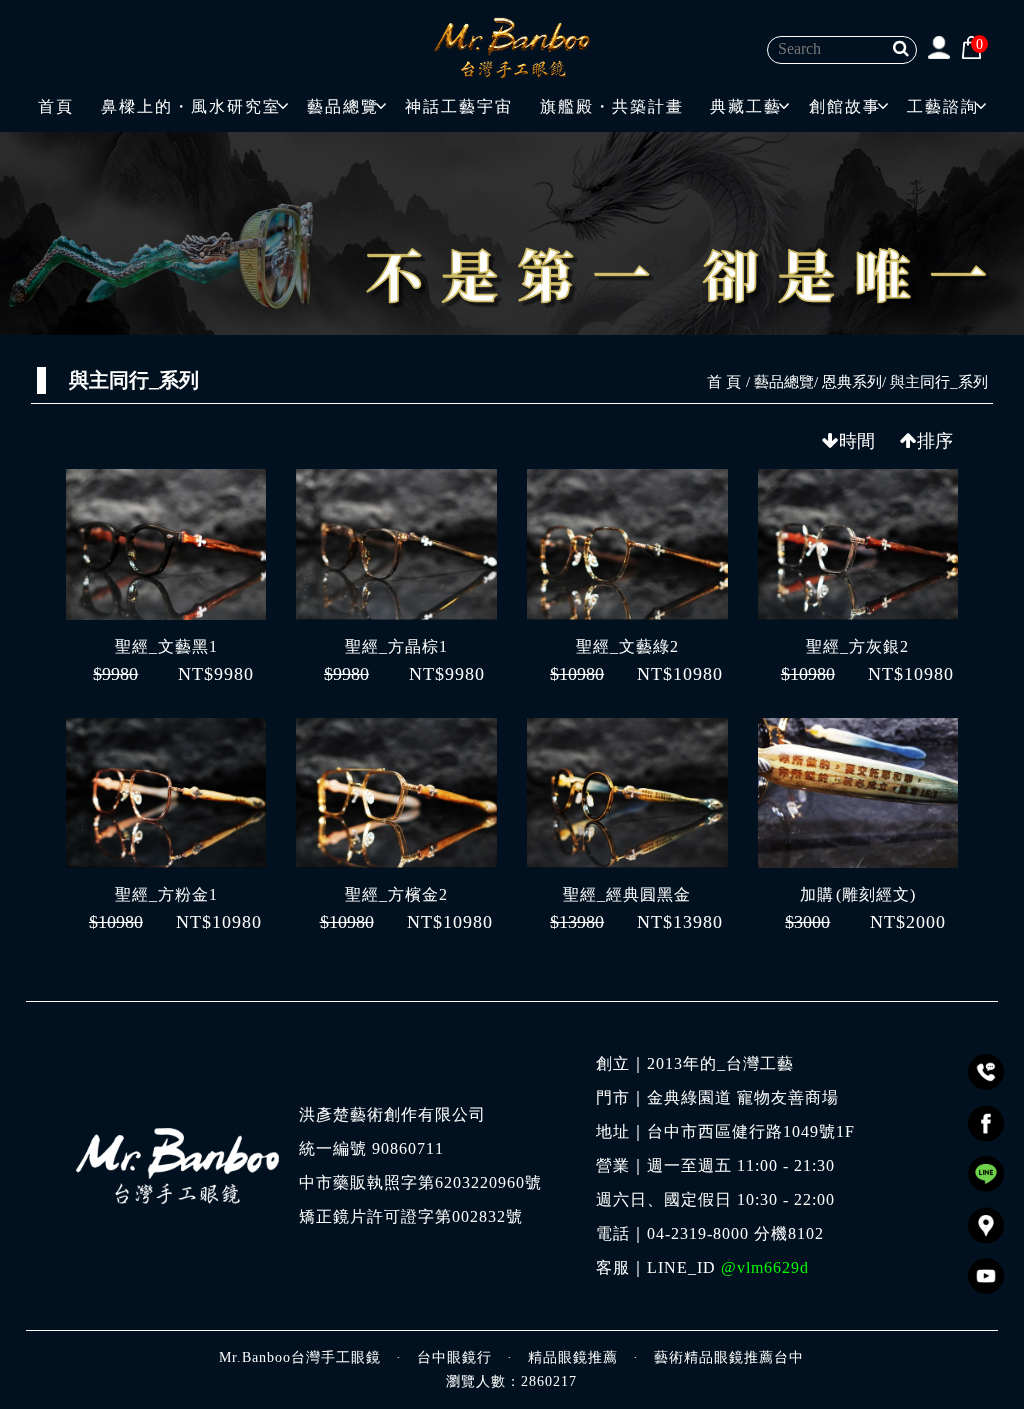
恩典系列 (852, 382)
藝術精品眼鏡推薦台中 (729, 1357)
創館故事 (845, 106)
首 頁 (724, 382)
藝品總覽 (343, 106)
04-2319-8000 (698, 1234)
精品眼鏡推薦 (573, 1357)
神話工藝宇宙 (459, 106)
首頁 (56, 106)
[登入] (938, 46)
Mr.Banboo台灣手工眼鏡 (300, 1357)
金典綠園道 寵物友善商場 (743, 1098)
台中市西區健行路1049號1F (751, 1132)
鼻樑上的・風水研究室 (191, 106)
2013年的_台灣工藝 (720, 1064)
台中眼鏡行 (454, 1357)
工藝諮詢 (943, 106)
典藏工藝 (746, 106)
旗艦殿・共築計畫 (612, 106)
